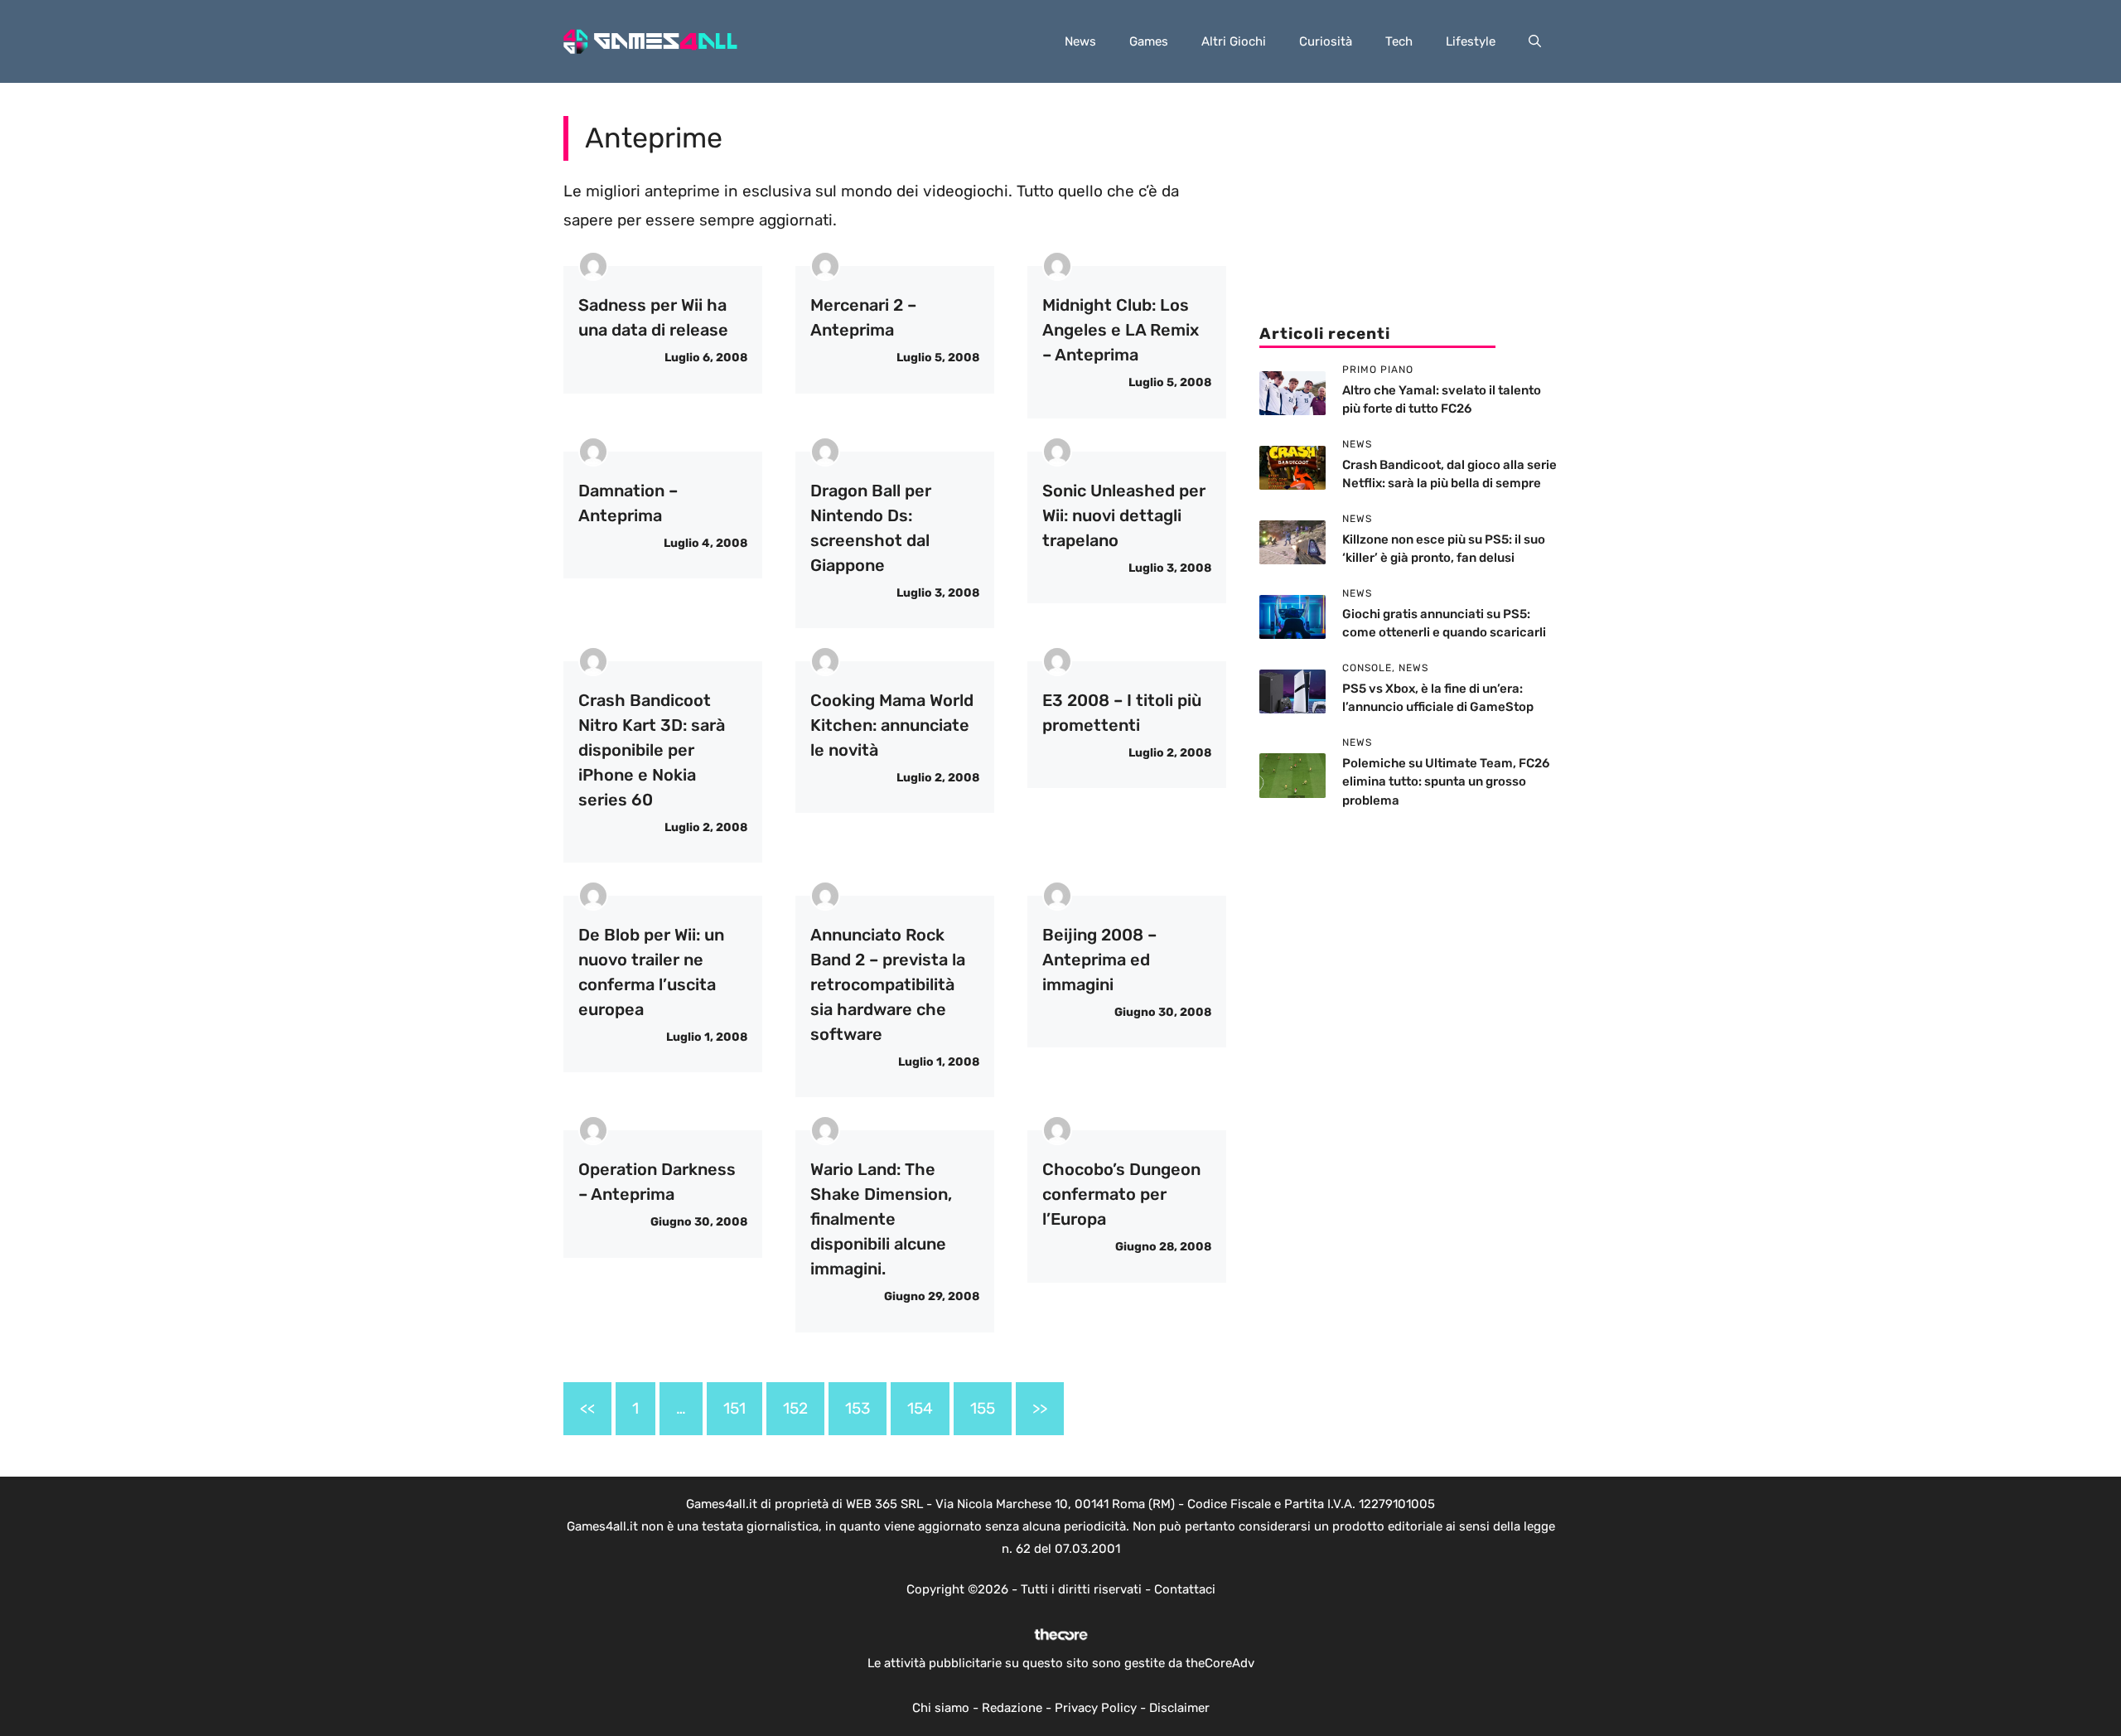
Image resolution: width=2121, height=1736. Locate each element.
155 (983, 1408)
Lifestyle (1471, 41)
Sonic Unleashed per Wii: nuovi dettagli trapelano (1124, 515)
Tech (1399, 41)
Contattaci (1185, 1589)
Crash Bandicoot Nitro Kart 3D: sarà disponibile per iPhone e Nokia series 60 (652, 750)
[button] (1535, 41)
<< (587, 1408)
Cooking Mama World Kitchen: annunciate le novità (892, 725)
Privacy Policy (1096, 1708)
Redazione (1012, 1708)
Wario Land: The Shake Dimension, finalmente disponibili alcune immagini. (881, 1219)
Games (1149, 41)
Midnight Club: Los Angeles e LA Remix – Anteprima (1121, 330)
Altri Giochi (1234, 41)
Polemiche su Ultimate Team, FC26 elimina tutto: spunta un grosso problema (1446, 782)
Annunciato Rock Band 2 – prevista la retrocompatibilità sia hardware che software (888, 984)
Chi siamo (941, 1708)
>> (1040, 1408)
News (1080, 41)
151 (734, 1408)
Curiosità (1326, 41)
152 (795, 1408)
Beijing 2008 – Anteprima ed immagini (1099, 960)
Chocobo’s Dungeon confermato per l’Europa (1121, 1194)
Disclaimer (1179, 1708)
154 (920, 1408)
